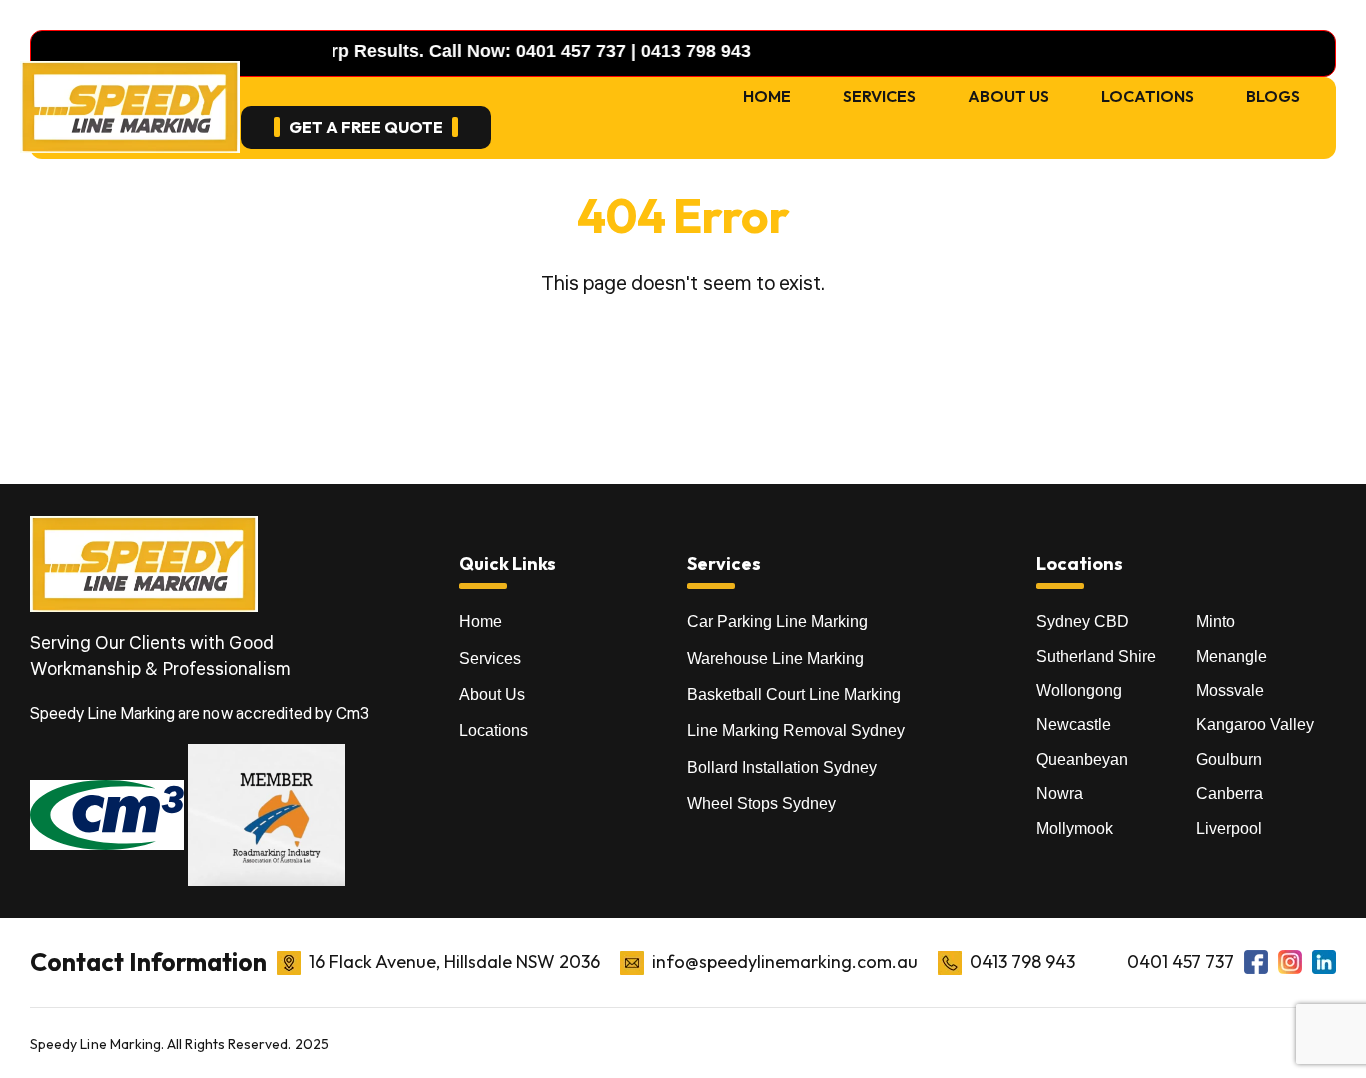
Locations (1147, 96)
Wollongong (1079, 690)
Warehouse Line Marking (775, 658)
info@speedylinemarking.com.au (785, 961)
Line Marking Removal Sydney (796, 730)
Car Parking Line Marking (777, 621)
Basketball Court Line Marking (794, 694)
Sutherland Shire (1096, 656)
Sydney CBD (1082, 621)
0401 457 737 (556, 51)
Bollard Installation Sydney (782, 767)
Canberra (1229, 793)
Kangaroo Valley (1255, 724)
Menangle (1231, 656)
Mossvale (1230, 690)
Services (879, 96)
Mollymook (1074, 828)
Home (767, 96)
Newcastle (1073, 724)
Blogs (1273, 96)
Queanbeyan (1082, 759)
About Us (1008, 96)
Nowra (1059, 793)
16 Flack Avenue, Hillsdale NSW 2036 (454, 961)
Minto (1215, 621)
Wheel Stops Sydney (761, 803)
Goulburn (1229, 759)
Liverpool (1229, 828)
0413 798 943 (681, 51)
